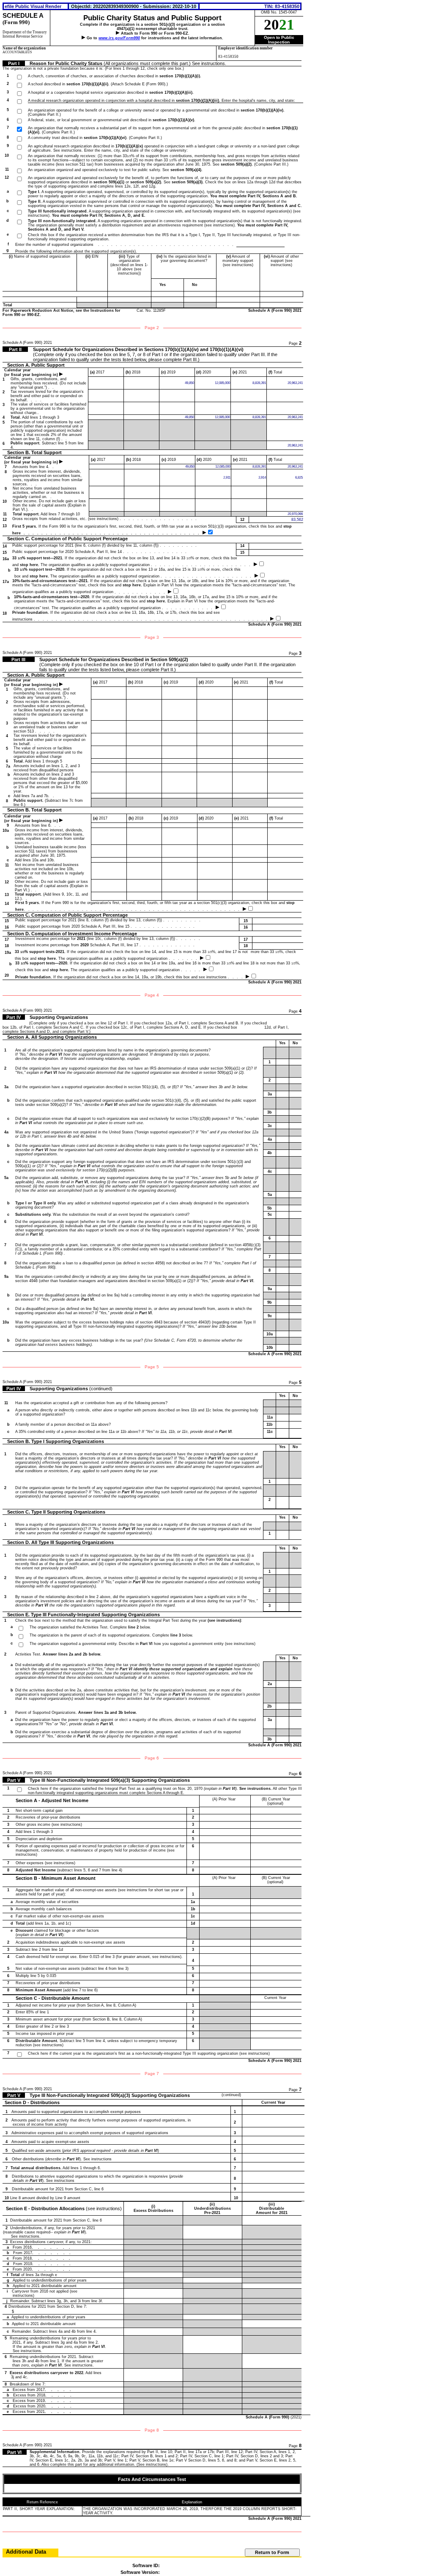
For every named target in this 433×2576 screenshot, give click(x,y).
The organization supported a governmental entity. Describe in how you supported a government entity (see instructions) (143, 1644)
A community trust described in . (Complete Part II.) (95, 138)
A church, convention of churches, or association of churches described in (115, 76)
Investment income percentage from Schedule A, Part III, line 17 (106, 945)
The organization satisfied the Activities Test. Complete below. (90, 1627)
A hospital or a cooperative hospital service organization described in (111, 93)
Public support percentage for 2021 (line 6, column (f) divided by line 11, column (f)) (106, 545)
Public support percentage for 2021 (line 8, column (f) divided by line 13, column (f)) (109, 920)
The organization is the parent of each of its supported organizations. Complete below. (111, 1635)
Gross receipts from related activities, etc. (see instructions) (106, 519)
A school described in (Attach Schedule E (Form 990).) (98, 84)
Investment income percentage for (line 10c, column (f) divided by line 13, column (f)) (109, 939)
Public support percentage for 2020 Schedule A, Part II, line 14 (101, 552)
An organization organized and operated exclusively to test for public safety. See (115, 170)
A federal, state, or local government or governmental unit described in (112, 120)
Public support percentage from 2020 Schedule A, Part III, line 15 (106, 926)
